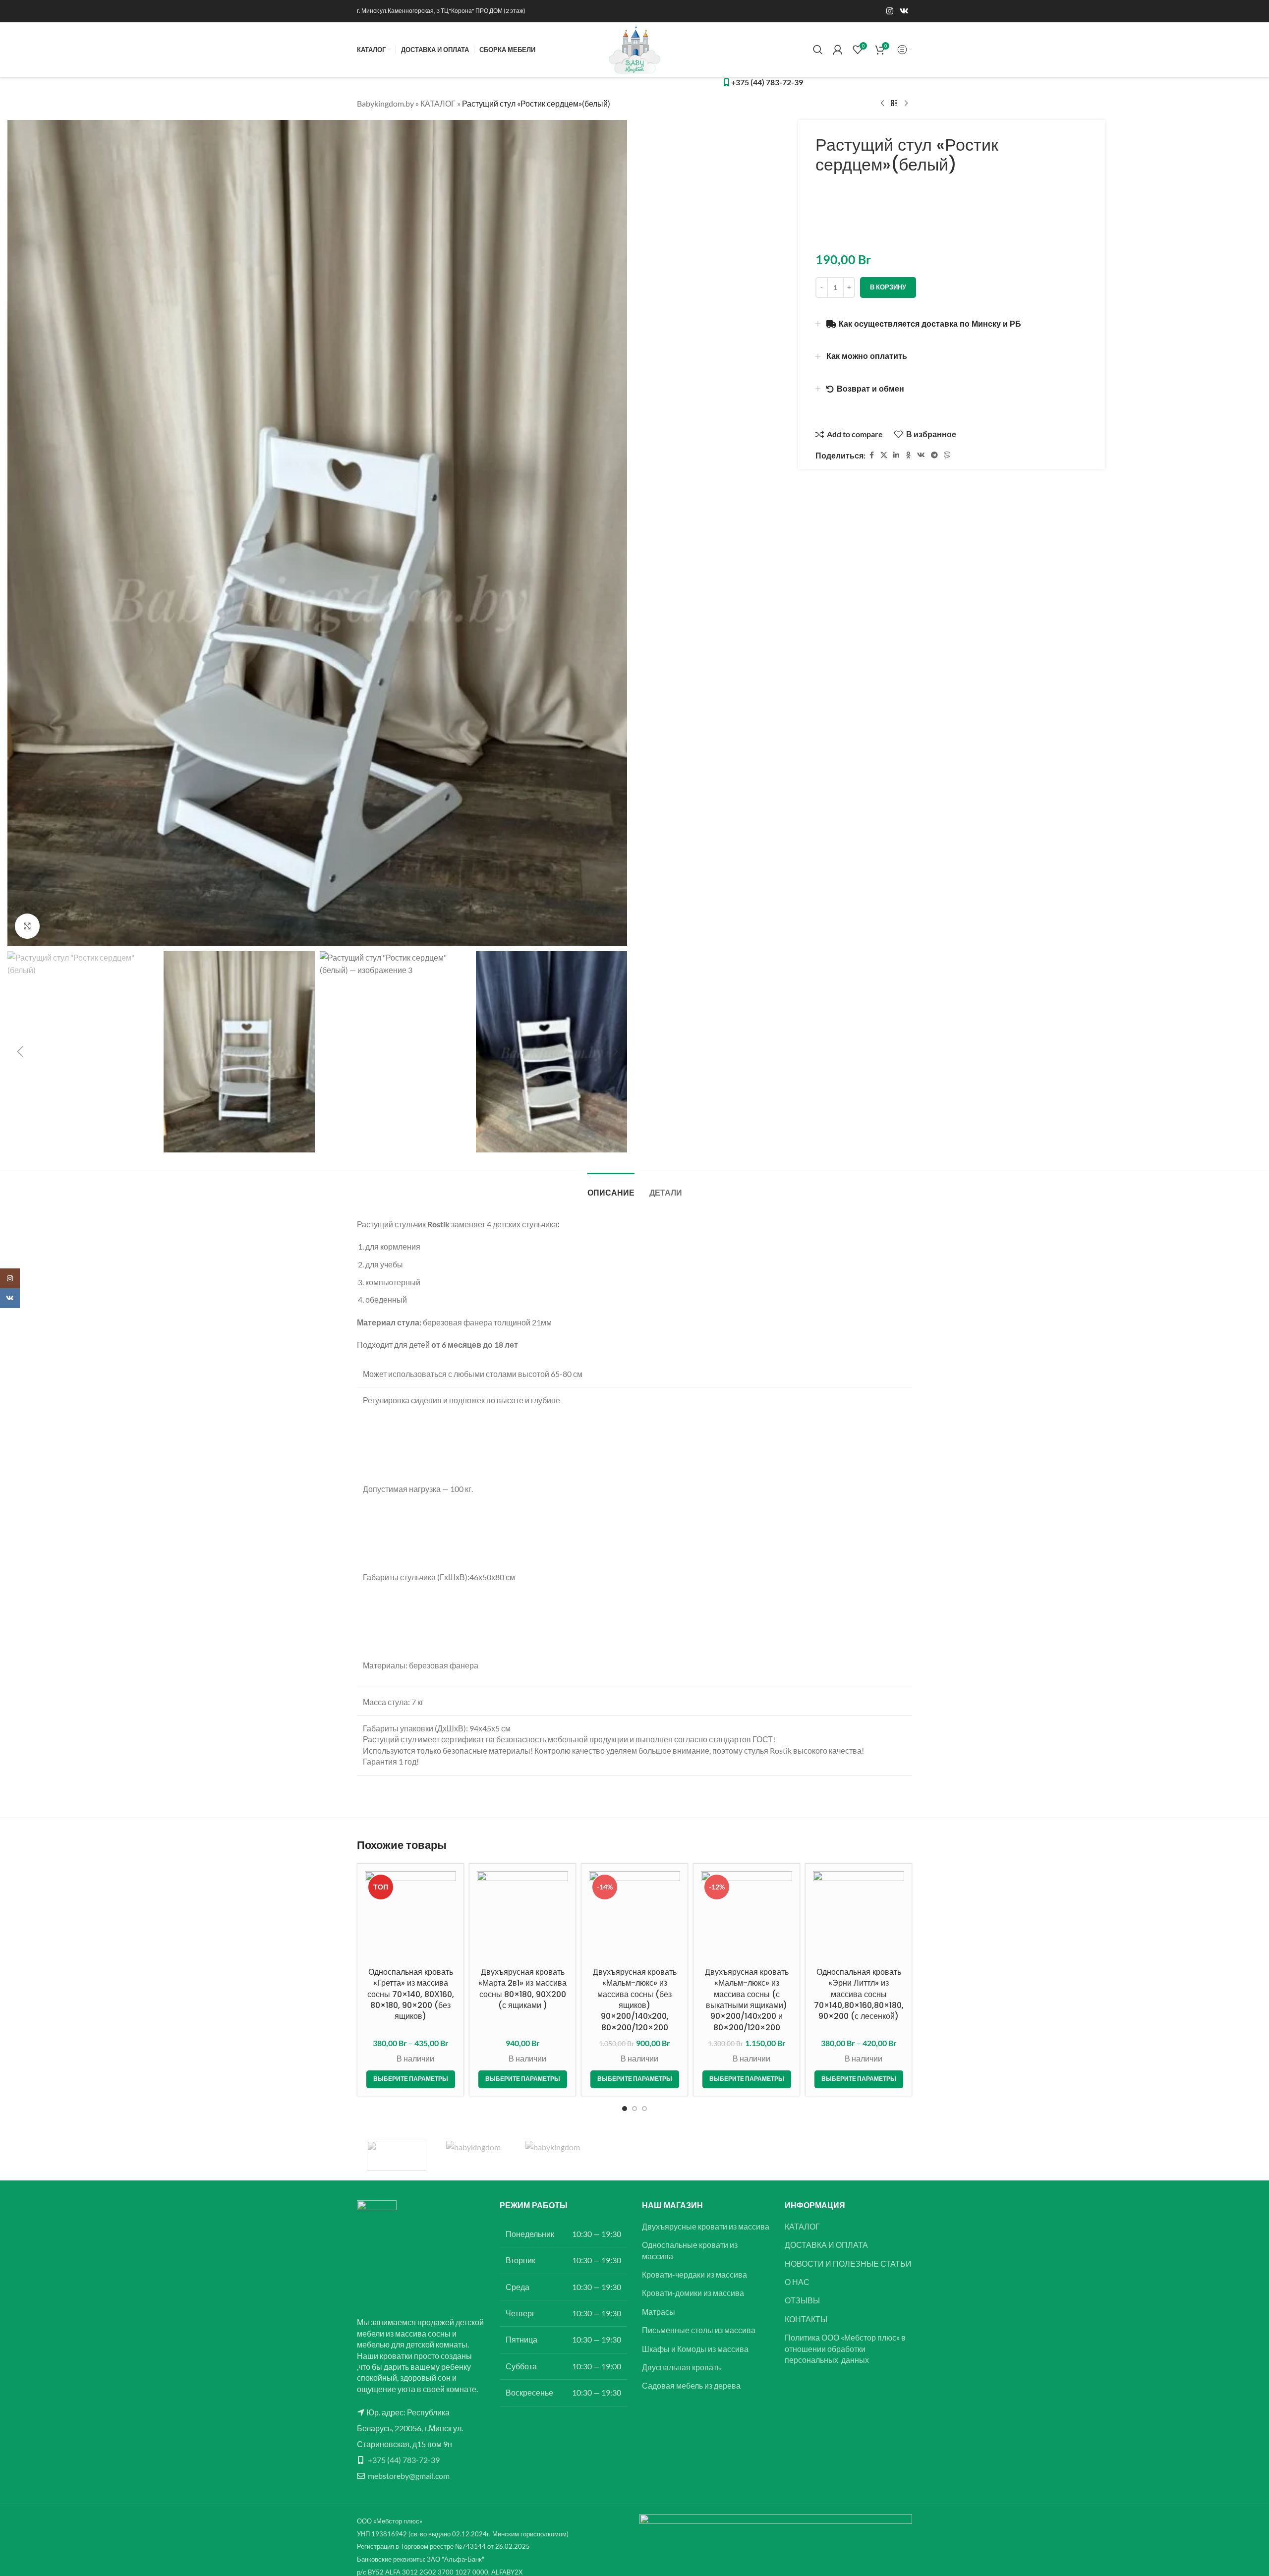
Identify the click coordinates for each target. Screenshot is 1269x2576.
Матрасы (659, 2312)
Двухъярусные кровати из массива (706, 2226)
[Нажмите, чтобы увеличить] (27, 926)
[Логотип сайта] (634, 48)
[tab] (611, 1188)
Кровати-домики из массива (693, 2293)
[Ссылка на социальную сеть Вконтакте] (904, 11)
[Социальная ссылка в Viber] (947, 455)
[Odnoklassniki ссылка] (908, 455)
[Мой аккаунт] (838, 50)
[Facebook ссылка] (871, 455)
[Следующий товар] (906, 104)
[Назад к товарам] (894, 104)
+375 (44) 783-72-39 (404, 2460)
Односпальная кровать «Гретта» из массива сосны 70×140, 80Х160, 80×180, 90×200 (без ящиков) (411, 1994)
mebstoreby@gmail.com (409, 2476)
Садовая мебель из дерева (691, 2385)
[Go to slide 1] (625, 2109)
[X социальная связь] (884, 455)
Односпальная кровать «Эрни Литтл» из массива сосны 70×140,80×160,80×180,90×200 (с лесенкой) (859, 1994)
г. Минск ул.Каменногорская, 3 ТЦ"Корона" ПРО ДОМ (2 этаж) (441, 11)
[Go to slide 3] (644, 2109)
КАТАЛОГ (438, 103)
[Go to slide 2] (634, 2109)
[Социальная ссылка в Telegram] (934, 455)
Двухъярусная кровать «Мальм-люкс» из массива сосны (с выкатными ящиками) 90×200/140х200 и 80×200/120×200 (747, 2000)
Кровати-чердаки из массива (694, 2274)
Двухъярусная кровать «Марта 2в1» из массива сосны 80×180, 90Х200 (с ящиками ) (522, 1989)
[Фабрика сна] (397, 2156)
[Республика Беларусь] (476, 2156)
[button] (20, 1052)
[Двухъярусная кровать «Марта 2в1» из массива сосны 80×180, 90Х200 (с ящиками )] (522, 1917)
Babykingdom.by (385, 103)
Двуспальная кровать (681, 2367)
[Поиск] (818, 50)
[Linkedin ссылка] (896, 455)
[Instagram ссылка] (890, 11)
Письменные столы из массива (699, 2330)
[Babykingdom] (555, 2156)
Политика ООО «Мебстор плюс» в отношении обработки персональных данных (845, 2348)
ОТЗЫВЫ (802, 2300)
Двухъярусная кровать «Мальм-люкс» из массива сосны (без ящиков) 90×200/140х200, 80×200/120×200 (635, 2000)
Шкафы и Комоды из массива (695, 2349)
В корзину (888, 287)
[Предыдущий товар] (882, 104)
